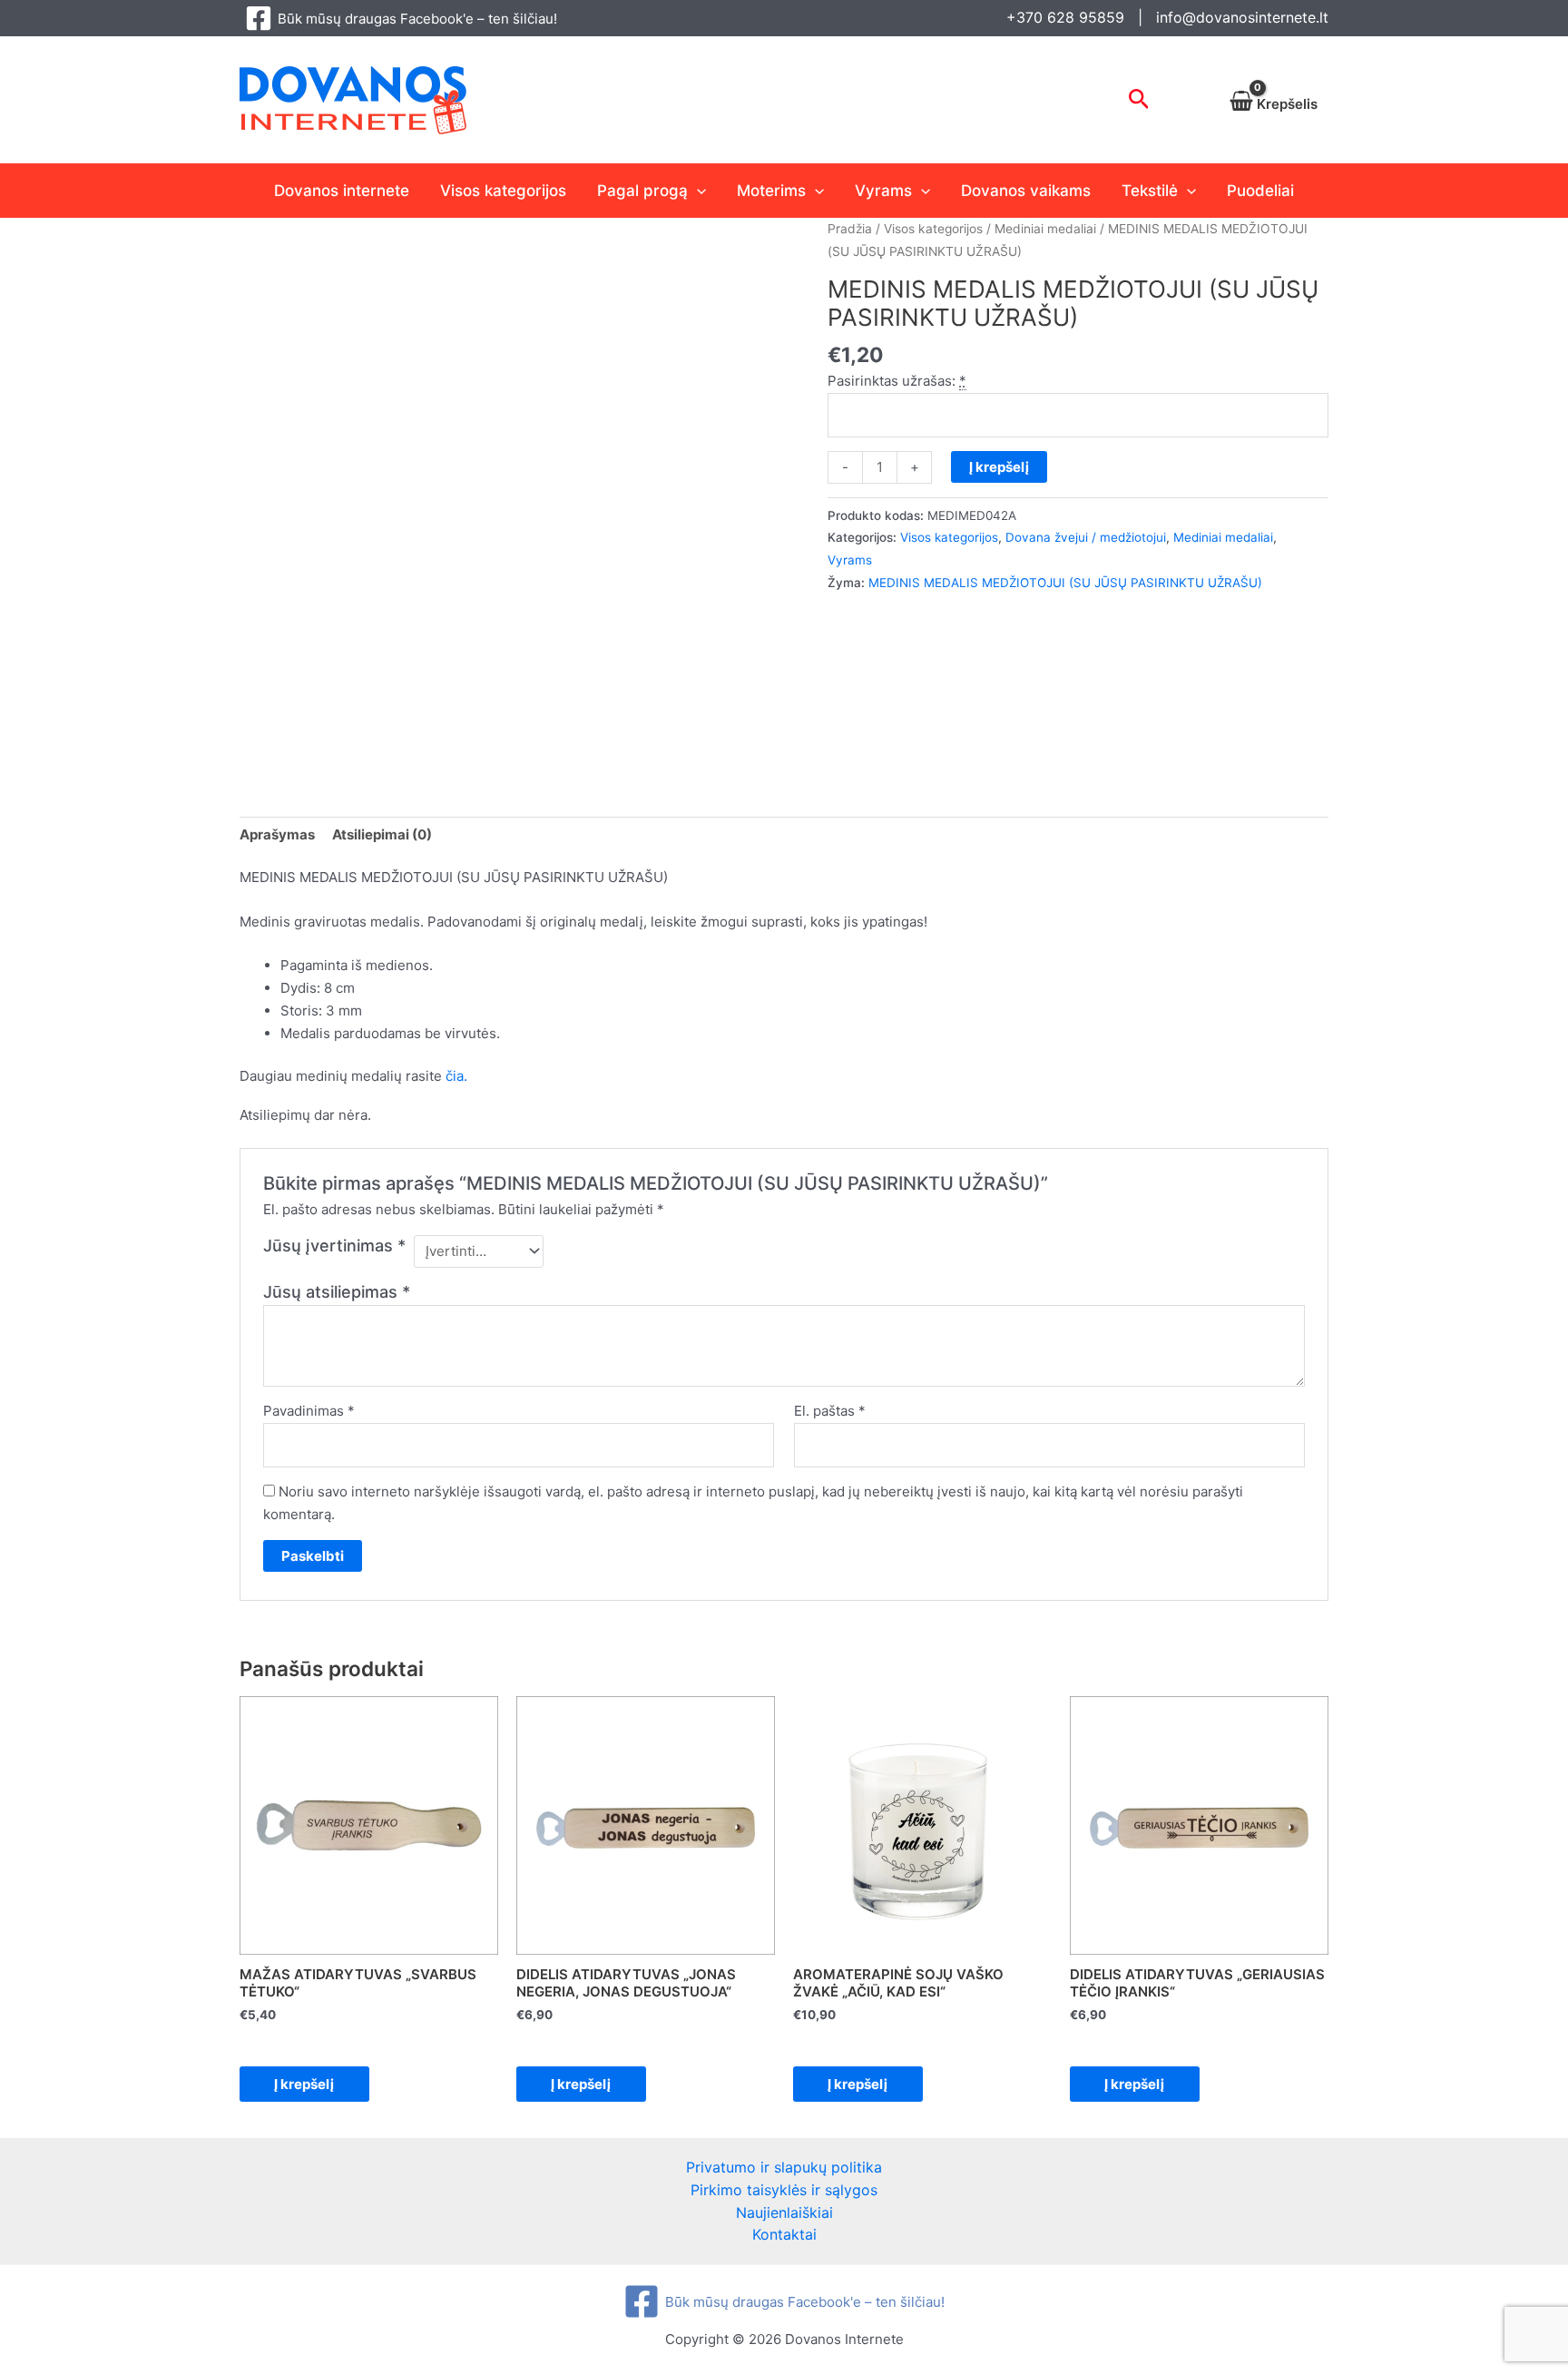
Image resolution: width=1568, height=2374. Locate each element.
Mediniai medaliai (1045, 229)
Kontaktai (784, 2234)
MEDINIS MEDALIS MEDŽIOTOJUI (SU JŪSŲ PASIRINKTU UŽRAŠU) (1065, 583)
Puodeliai (1260, 191)
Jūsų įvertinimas (334, 1246)
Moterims (771, 191)
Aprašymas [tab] (277, 834)
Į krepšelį (999, 467)
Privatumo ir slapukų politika (784, 2167)
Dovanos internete (342, 191)
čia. (456, 1076)
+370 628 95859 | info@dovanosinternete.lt (1167, 17)
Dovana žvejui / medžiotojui (1086, 537)
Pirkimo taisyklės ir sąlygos (784, 2190)
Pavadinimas (309, 1411)
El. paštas (830, 1411)
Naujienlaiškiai (784, 2212)
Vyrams (883, 191)
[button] (1139, 100)
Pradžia (850, 229)
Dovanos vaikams (1026, 191)
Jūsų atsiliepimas (337, 1292)
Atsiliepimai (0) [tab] (382, 834)
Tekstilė (1150, 191)
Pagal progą (642, 191)
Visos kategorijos (503, 191)
